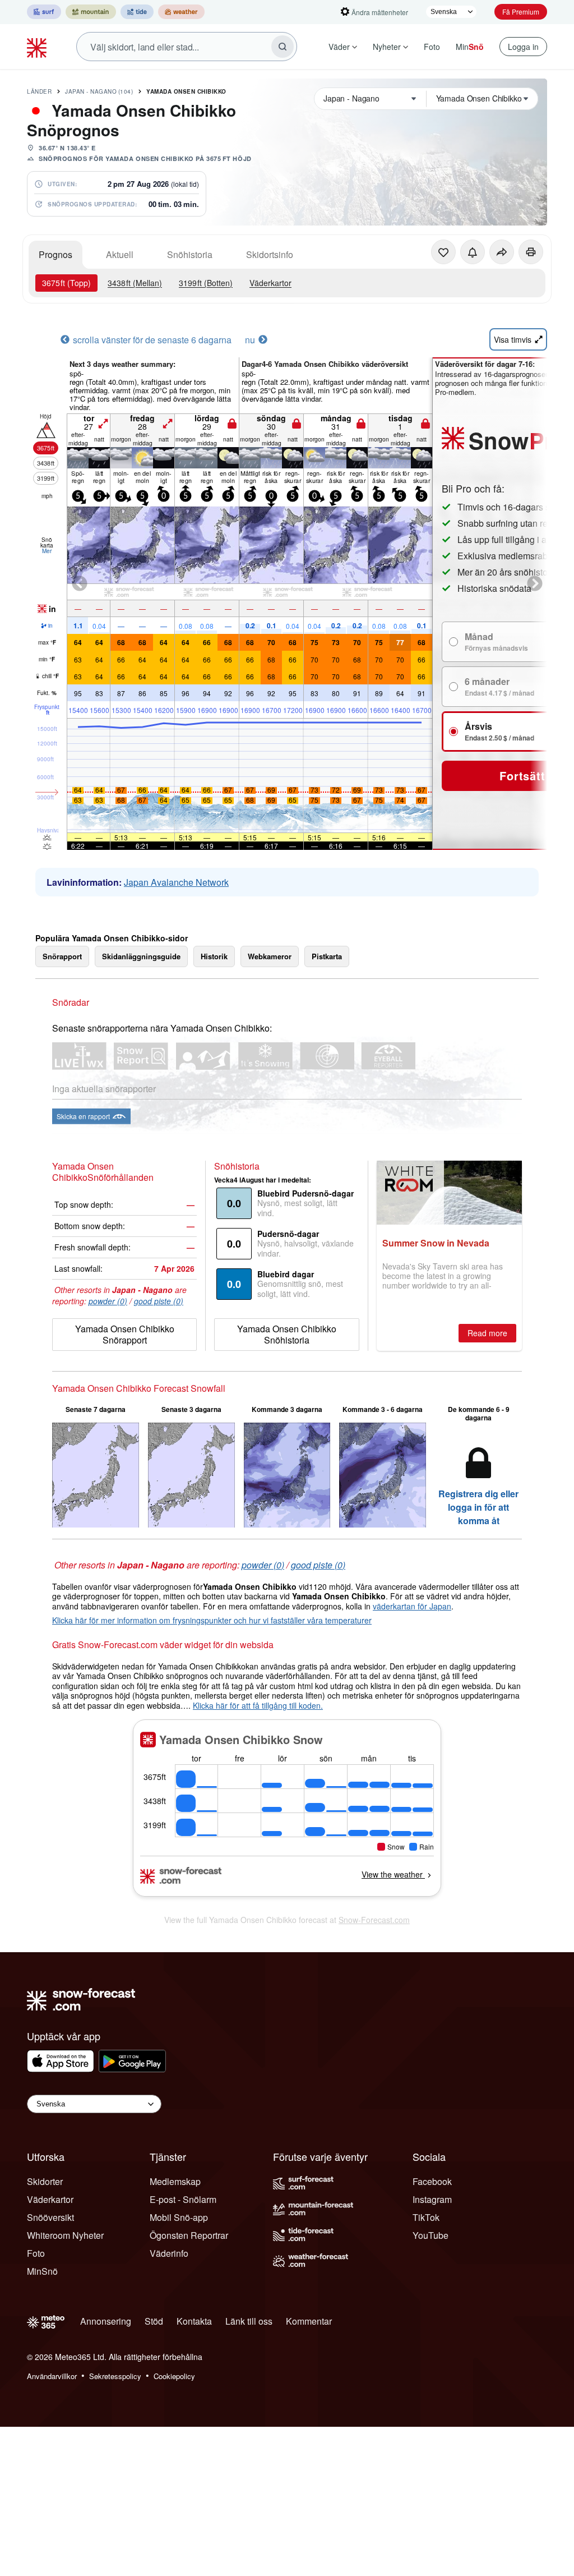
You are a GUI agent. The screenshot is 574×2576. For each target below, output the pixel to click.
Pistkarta (327, 956)
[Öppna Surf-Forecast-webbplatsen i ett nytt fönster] (44, 12)
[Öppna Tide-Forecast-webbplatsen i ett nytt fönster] (137, 12)
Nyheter (387, 47)
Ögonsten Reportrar (189, 2235)
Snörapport (62, 956)
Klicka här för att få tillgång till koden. (258, 1705)
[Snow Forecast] (38, 47)
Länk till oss (249, 2321)
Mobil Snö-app (179, 2217)
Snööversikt (50, 2217)
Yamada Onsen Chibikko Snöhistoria (287, 1334)
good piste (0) (159, 1301)
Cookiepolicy (174, 2376)
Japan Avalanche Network (176, 882)
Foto (432, 47)
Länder (39, 91)
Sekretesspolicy (115, 2376)
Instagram (432, 2199)
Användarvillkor (52, 2376)
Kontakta (194, 2321)
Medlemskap (175, 2181)
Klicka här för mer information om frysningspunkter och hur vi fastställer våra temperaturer (212, 1620)
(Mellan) (135, 283)
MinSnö (42, 2271)
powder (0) (108, 1301)
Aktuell (120, 254)
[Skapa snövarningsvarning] (473, 252)
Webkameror (270, 956)
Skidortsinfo (270, 254)
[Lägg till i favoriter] (443, 252)
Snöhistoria (190, 254)
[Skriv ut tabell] (531, 252)
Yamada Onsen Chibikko (186, 91)
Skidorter (45, 2181)
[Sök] (283, 47)
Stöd (154, 2321)
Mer (47, 551)
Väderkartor (270, 283)
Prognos (55, 254)
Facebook (432, 2181)
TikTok (426, 2217)
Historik (214, 956)
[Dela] (502, 252)
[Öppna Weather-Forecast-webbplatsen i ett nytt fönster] (181, 12)
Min (470, 47)
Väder (339, 47)
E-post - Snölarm (183, 2199)
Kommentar (309, 2321)
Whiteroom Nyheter (65, 2235)
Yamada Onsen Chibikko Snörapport (125, 1334)
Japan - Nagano (99, 91)
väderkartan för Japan (412, 1606)
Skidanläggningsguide (141, 956)
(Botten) (206, 283)
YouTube (430, 2235)
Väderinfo (169, 2253)
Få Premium (521, 12)
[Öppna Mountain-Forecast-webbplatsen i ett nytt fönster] (91, 12)
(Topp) (66, 283)
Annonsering (106, 2321)
